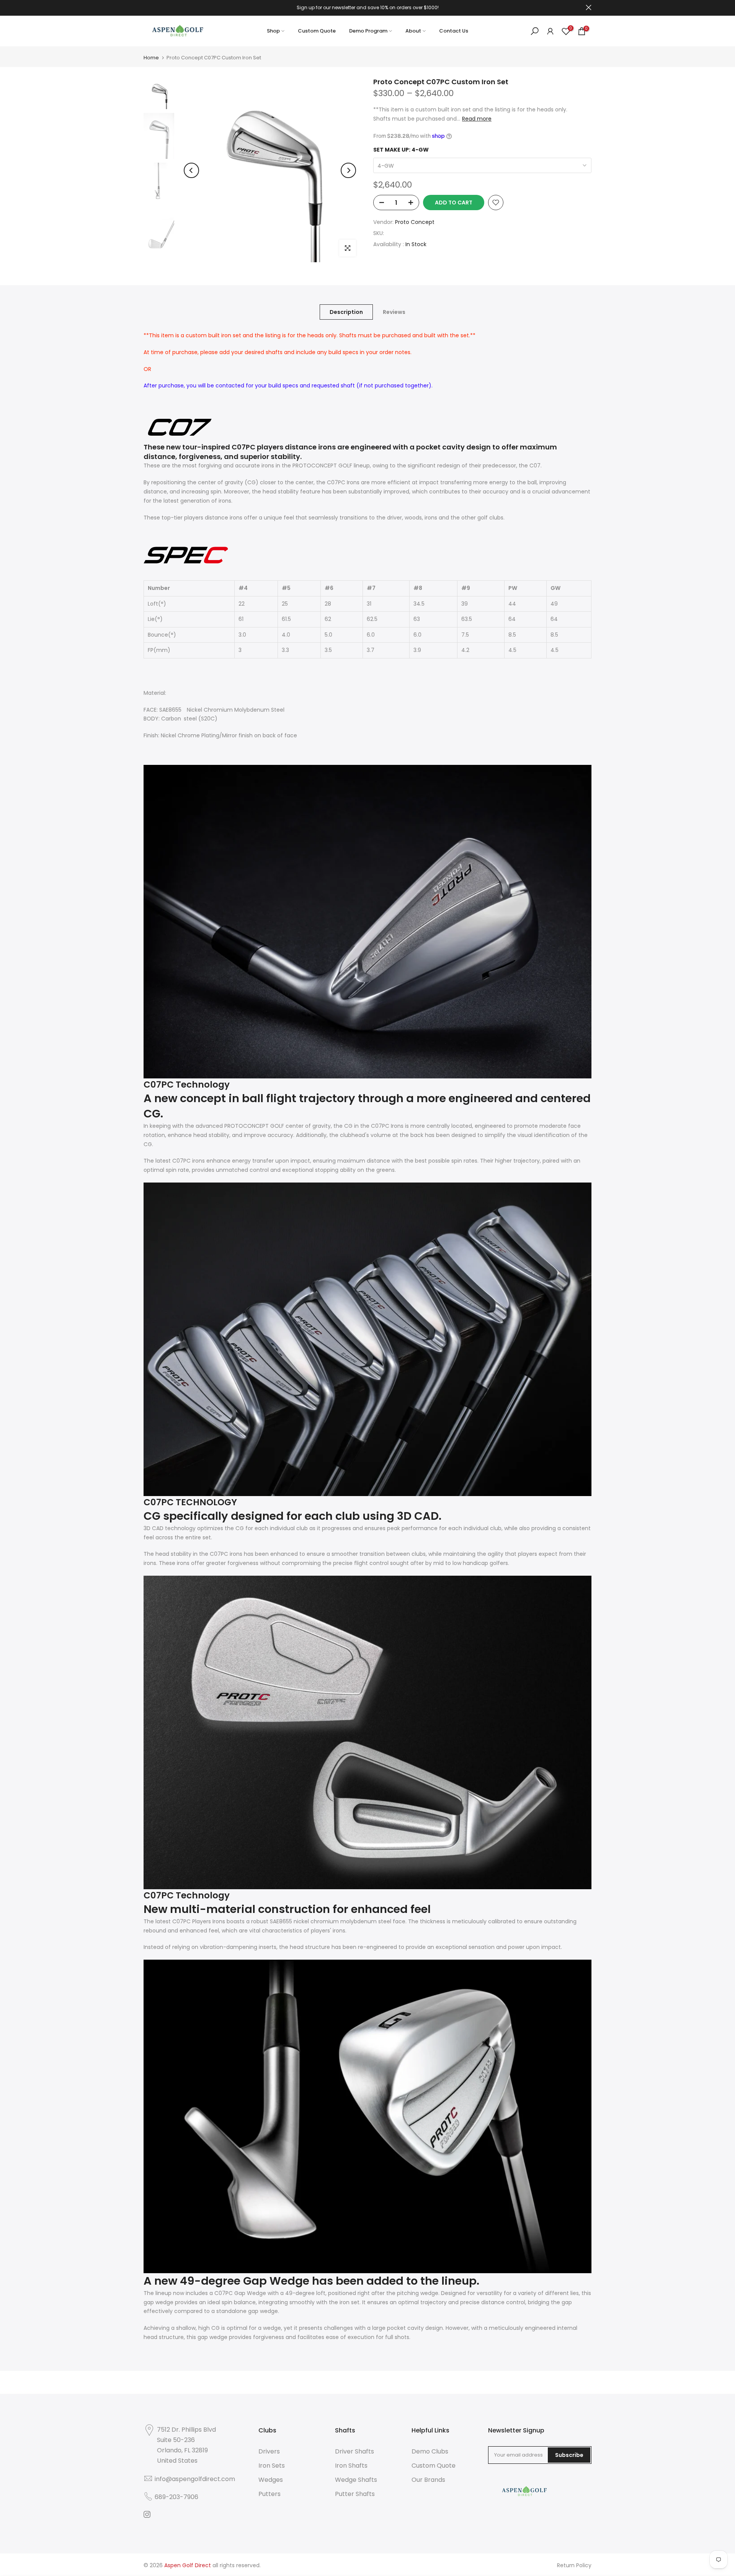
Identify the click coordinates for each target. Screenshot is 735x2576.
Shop (273, 31)
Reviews (394, 312)
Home (151, 58)
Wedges (271, 2480)
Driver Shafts (354, 2451)
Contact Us (454, 31)
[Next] (348, 170)
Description (346, 312)
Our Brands (428, 2480)
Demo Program (368, 31)
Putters (269, 2494)
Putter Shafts (355, 2494)
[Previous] (191, 170)
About (413, 31)
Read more (477, 119)
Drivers (269, 2451)
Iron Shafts (351, 2466)
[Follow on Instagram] (147, 2514)
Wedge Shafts (356, 2480)
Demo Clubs (430, 2451)
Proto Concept (415, 222)
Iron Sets (272, 2466)
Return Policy (574, 2565)
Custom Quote (317, 31)
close (146, 7)
